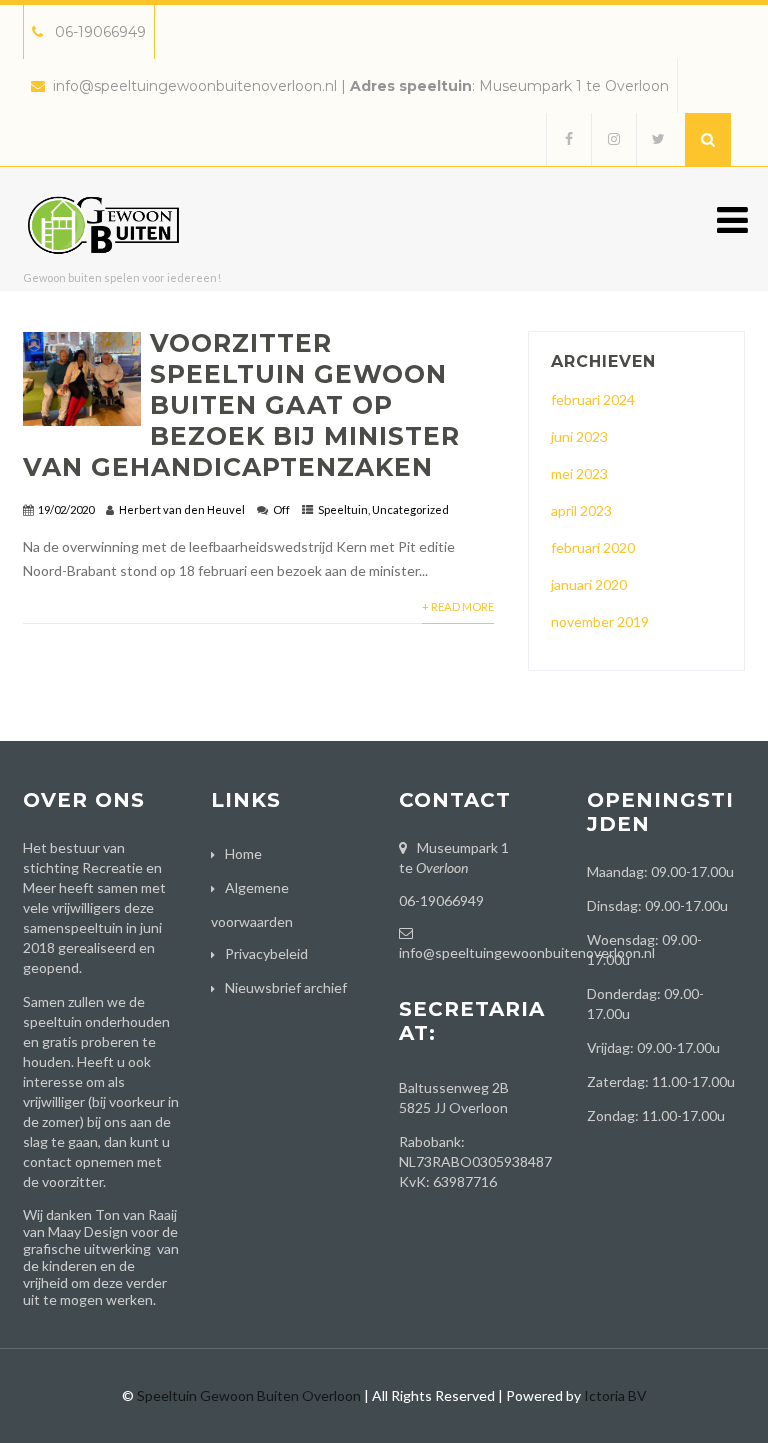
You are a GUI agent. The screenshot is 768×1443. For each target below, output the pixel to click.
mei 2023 (579, 473)
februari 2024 (593, 399)
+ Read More (458, 606)
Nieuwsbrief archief (286, 987)
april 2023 (581, 510)
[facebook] (568, 139)
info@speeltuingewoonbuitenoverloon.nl (195, 86)
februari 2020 (593, 547)
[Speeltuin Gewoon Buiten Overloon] (108, 269)
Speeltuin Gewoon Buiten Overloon (249, 1395)
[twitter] (658, 139)
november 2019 (600, 621)
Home (243, 853)
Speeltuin (343, 509)
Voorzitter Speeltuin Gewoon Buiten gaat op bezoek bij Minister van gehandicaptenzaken (241, 405)
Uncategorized (410, 509)
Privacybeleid (266, 953)
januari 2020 (589, 584)
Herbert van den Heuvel (182, 509)
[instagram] (613, 139)
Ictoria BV (615, 1395)
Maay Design (88, 1231)
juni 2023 (579, 436)
